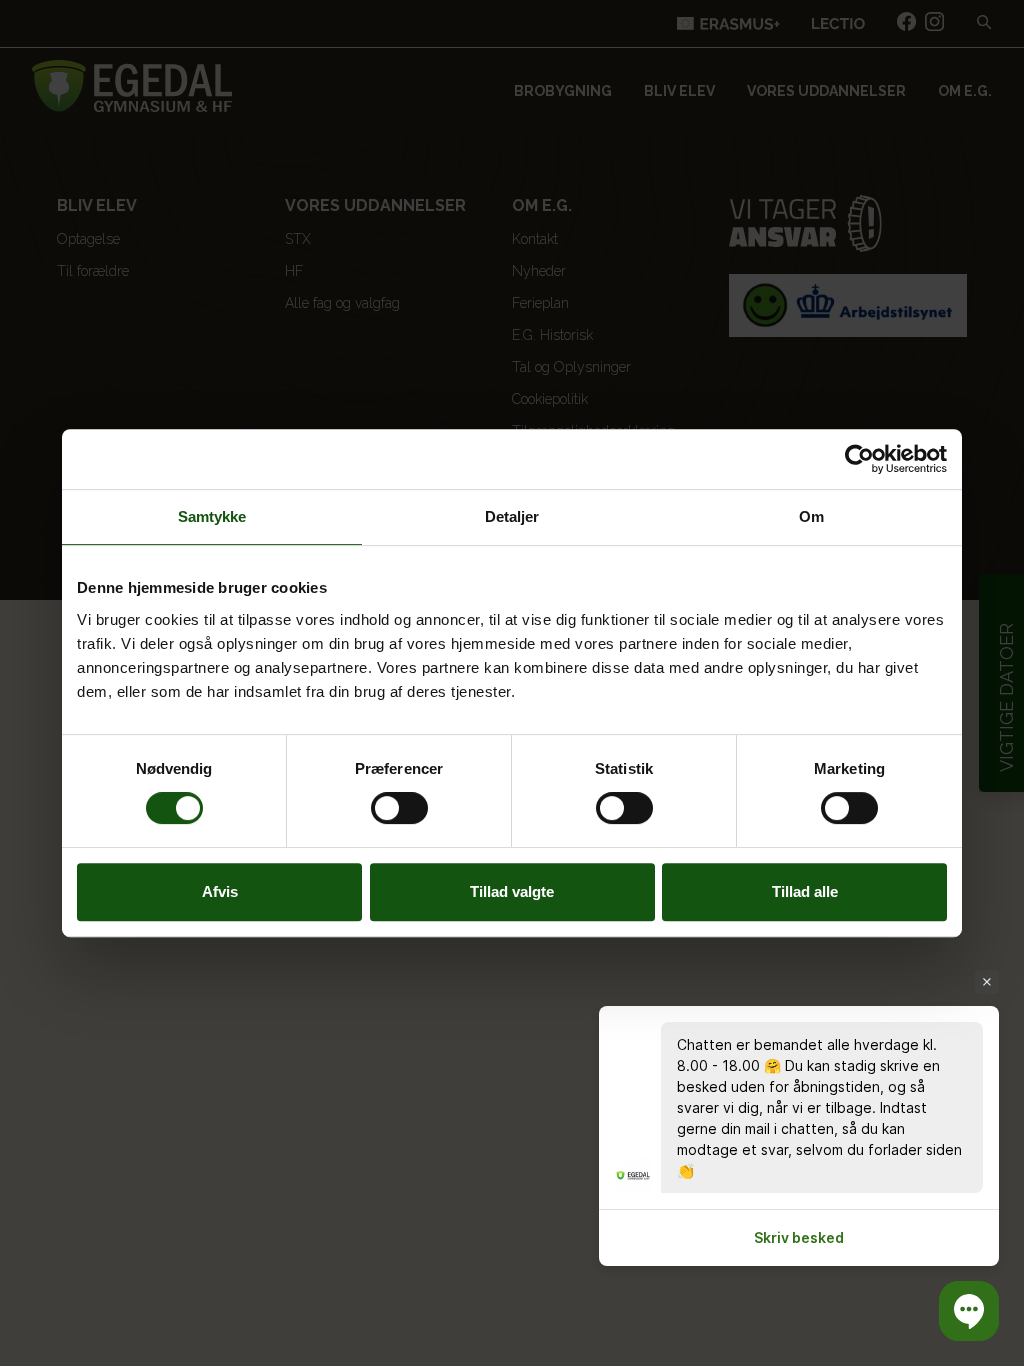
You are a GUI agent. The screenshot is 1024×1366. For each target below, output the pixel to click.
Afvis (220, 891)
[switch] (399, 808)
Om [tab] (811, 516)
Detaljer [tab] (512, 516)
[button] (969, 1311)
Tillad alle (805, 891)
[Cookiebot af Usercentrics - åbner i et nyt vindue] (859, 459)
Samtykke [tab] (212, 516)
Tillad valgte (512, 891)
